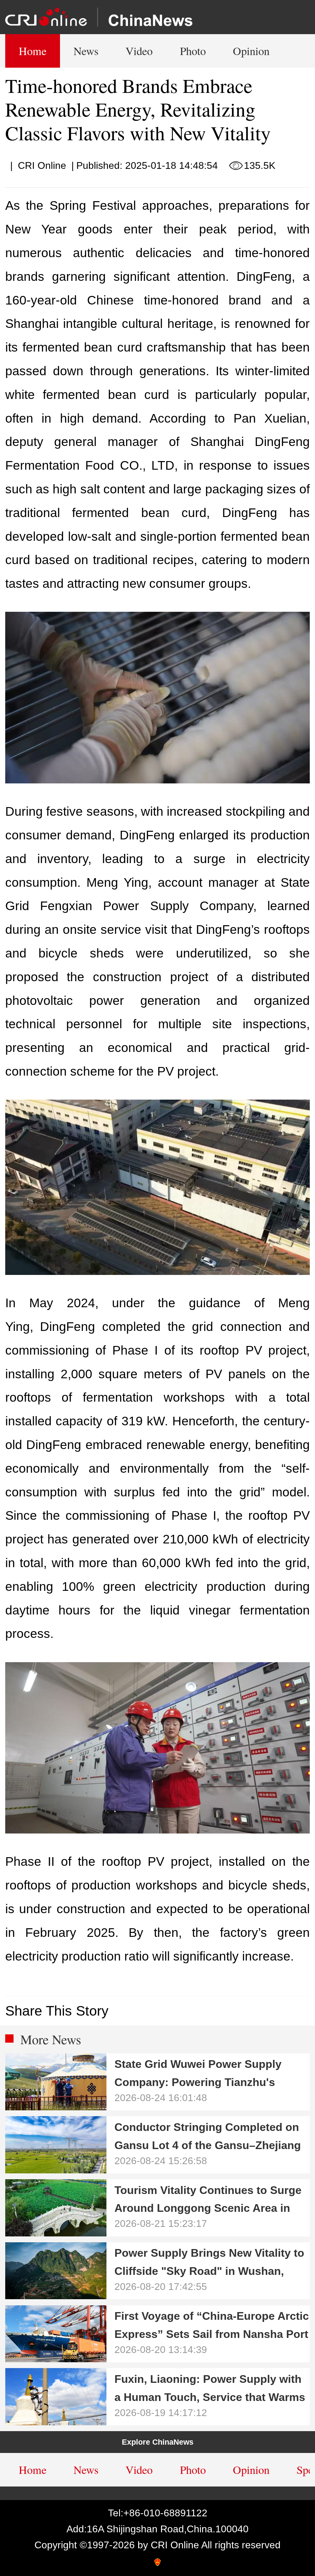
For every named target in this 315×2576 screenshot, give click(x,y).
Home (33, 51)
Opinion (251, 51)
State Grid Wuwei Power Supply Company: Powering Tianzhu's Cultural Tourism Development (198, 2076)
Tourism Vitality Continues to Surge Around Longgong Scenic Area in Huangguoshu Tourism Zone (208, 2202)
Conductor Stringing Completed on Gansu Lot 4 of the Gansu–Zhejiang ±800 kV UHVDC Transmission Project (208, 2139)
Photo (193, 51)
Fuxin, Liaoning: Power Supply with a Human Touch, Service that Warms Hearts (210, 2391)
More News (51, 2039)
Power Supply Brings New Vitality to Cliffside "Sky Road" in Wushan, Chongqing (209, 2265)
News (86, 51)
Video (139, 51)
